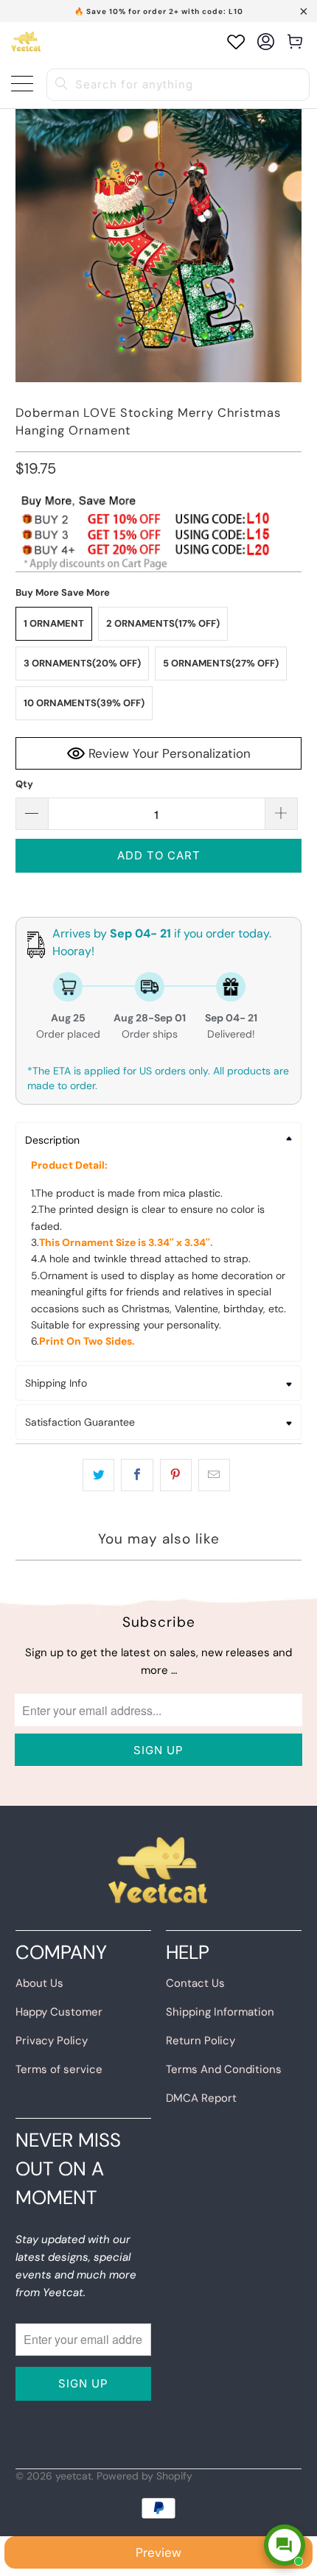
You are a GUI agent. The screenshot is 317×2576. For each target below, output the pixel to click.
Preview (158, 2552)
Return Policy (201, 2041)
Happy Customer (59, 2012)
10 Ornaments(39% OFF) (84, 703)
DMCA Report (201, 2098)
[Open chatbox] (285, 2545)
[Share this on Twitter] (98, 1475)
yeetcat (73, 2476)
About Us (39, 1983)
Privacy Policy (52, 2041)
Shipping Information (220, 2012)
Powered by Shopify (144, 2476)
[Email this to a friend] (214, 1475)
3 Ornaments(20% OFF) (82, 663)
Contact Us (195, 1983)
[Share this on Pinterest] (176, 1475)
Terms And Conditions (224, 2069)
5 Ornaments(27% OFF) (221, 663)
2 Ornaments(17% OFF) (163, 623)
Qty (24, 784)
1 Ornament (54, 623)
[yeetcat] (26, 42)
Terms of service (59, 2069)
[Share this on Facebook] (137, 1475)
